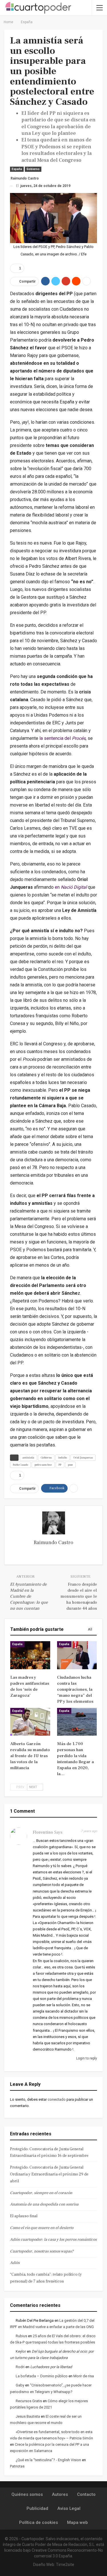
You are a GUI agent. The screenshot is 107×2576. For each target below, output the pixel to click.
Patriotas (17, 2466)
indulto (62, 1458)
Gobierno (33, 169)
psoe (70, 1465)
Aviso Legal (69, 2508)
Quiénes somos (27, 2494)
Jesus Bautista (28, 2416)
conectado (57, 2099)
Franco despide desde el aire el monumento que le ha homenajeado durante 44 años (79, 1596)
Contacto (86, 2494)
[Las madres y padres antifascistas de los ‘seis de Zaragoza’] (30, 1655)
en (71, 887)
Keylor (21, 2351)
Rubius (21, 2336)
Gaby (20, 2385)
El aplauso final (24, 2216)
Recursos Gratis (29, 2401)
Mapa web (77, 2522)
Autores (60, 2494)
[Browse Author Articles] (53, 1523)
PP (60, 1465)
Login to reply (86, 2058)
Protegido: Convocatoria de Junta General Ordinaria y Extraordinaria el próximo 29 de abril (49, 2174)
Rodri (20, 2367)
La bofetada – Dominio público (42, 2376)
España (17, 169)
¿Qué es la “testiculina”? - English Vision (48, 2460)
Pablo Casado (20, 1465)
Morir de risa (84, 2376)
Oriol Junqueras (83, 1458)
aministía (28, 1458)
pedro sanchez (43, 1465)
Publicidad (37, 2508)
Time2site (65, 2565)
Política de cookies (39, 2522)
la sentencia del (62, 738)
